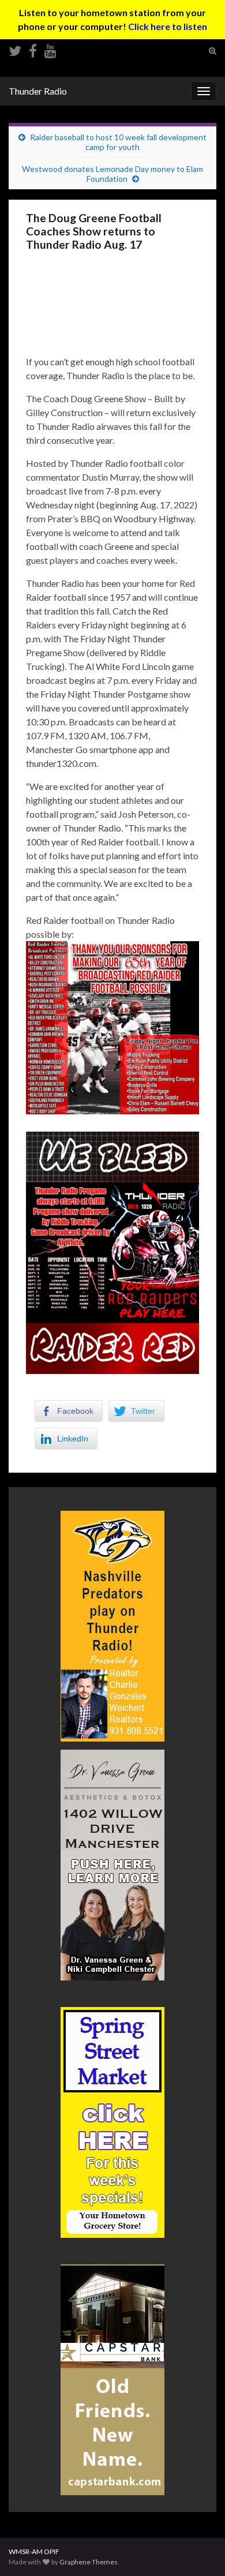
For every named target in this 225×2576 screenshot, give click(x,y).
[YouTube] (50, 49)
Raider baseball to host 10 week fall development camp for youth (118, 142)
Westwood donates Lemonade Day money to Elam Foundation (112, 174)
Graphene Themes (89, 2562)
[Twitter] (15, 49)
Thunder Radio (38, 91)
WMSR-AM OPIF (34, 2551)
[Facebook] (33, 49)
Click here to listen (168, 26)
